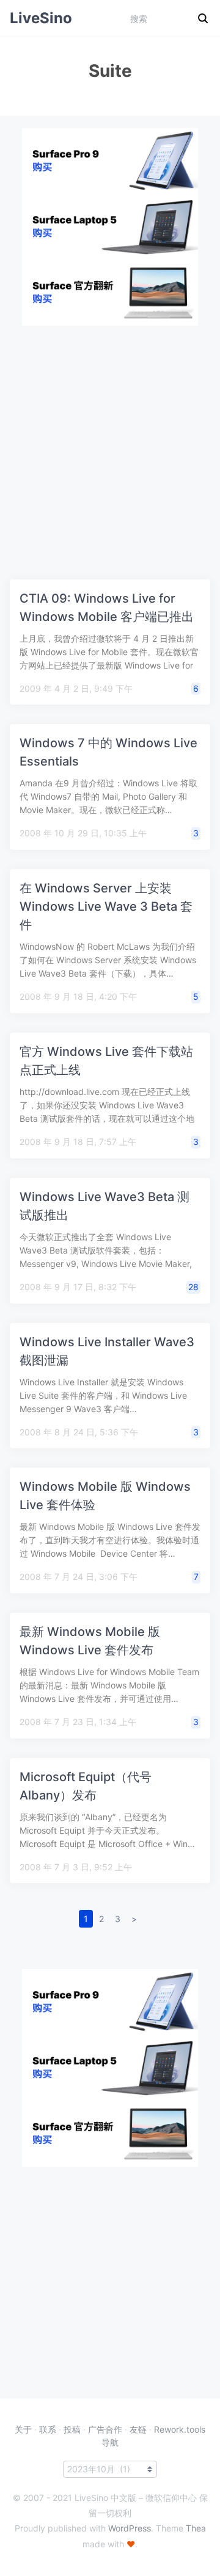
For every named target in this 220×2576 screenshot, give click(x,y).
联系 (48, 2429)
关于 (23, 2429)
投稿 (72, 2429)
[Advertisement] (110, 436)
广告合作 (105, 2429)
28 (193, 1287)
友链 (138, 2429)
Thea (196, 2528)
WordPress (130, 2528)
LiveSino (41, 18)
